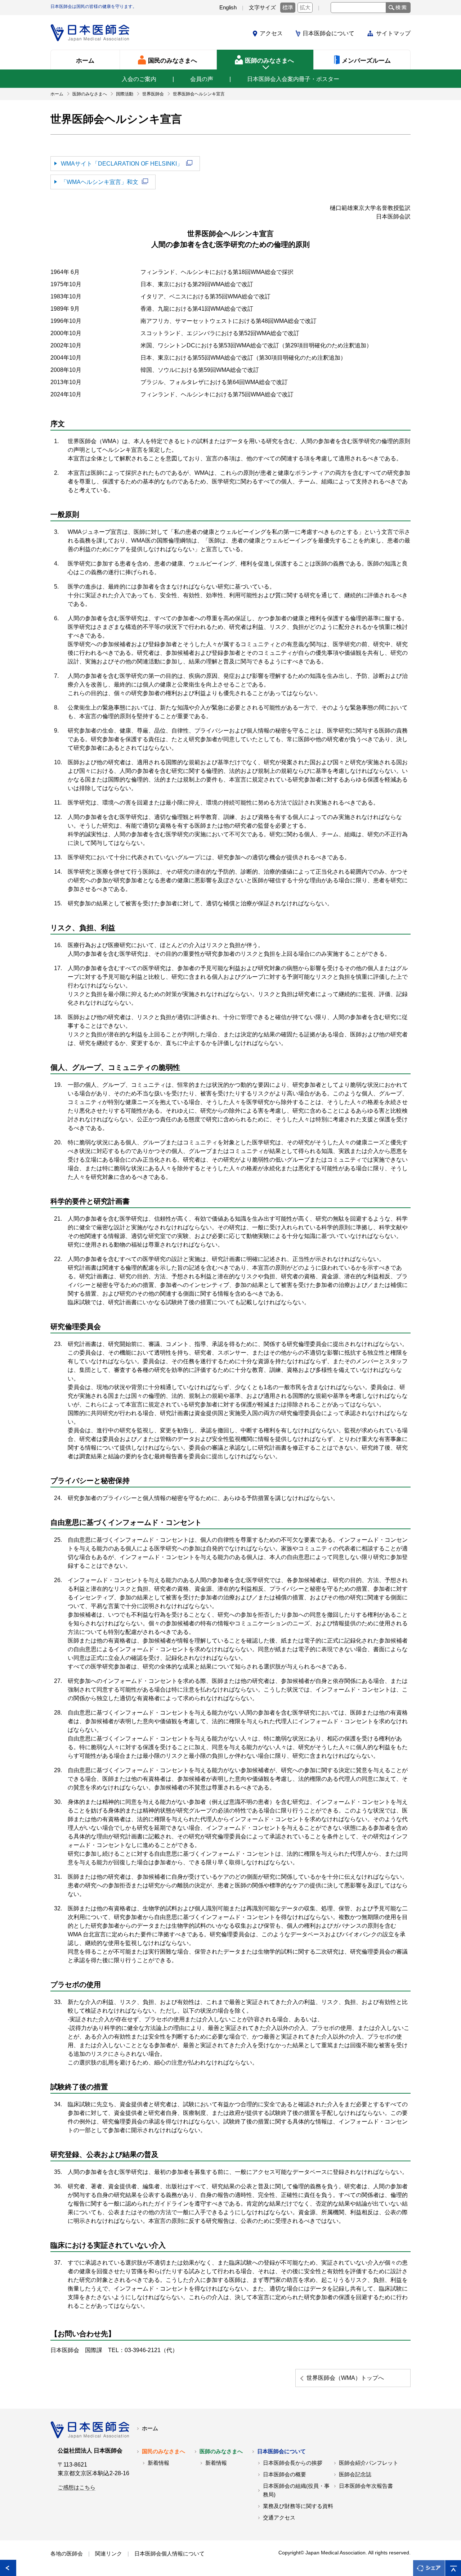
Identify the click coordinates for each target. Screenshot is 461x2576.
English (228, 8)
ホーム (150, 2428)
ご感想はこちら (77, 2487)
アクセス (271, 33)
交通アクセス (279, 2518)
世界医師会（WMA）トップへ (345, 2378)
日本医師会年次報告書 (366, 2486)
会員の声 (202, 79)
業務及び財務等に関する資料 (298, 2506)
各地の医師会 (67, 2554)
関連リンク (109, 2554)
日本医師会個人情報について (169, 2554)
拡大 (305, 8)
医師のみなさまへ (221, 2451)
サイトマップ (393, 33)
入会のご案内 (139, 79)
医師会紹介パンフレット (369, 2463)
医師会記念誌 (355, 2474)
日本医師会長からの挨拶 (293, 2463)
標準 (288, 8)
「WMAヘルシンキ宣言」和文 (100, 182)
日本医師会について (328, 33)
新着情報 (158, 2463)
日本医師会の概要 (285, 2474)
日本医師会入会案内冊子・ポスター (293, 79)
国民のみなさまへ (164, 2451)
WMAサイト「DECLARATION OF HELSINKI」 (122, 164)
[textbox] (358, 8)
